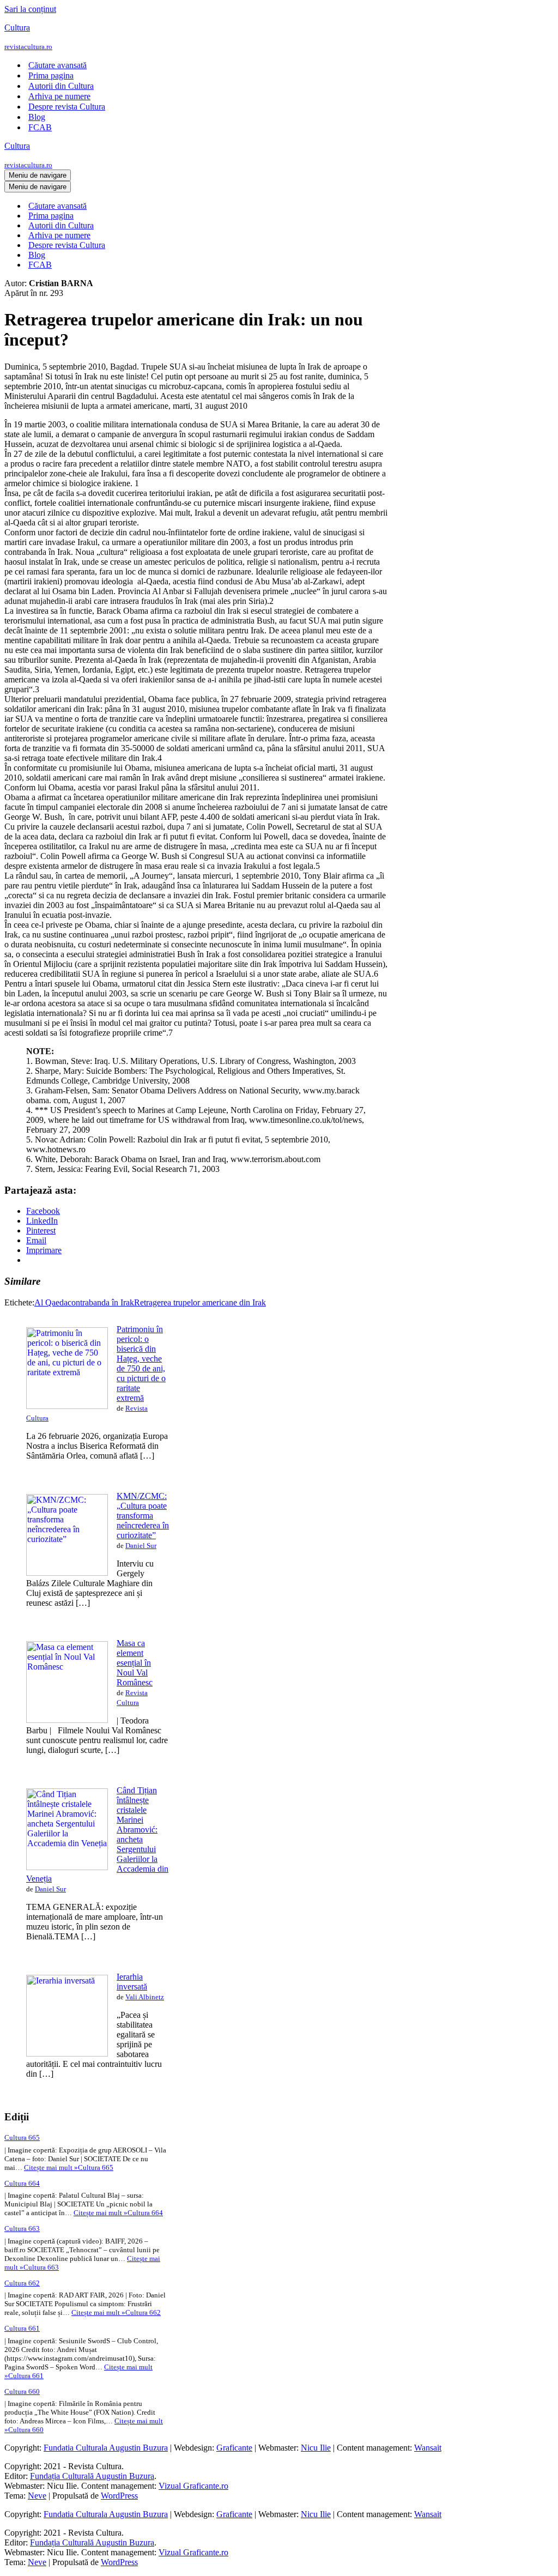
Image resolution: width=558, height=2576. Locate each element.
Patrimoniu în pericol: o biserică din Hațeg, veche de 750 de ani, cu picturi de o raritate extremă (141, 1363)
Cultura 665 (22, 2137)
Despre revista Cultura (67, 107)
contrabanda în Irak (101, 1302)
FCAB (40, 127)
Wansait (428, 2448)
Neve (37, 2496)
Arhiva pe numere (59, 96)
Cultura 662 (22, 2283)
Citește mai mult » (69, 2167)
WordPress (119, 2496)
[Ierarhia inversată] (67, 2054)
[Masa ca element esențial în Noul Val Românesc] (67, 1720)
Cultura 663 (22, 2229)
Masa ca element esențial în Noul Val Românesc (135, 1663)
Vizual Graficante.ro (193, 2486)
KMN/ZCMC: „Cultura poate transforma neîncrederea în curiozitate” (143, 1516)
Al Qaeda (51, 1302)
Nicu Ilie (316, 2448)
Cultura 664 (22, 2183)
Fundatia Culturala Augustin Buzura (106, 2448)
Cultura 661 (22, 2328)
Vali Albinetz (145, 1997)
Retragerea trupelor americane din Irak (200, 1302)
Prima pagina (51, 75)
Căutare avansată (57, 65)
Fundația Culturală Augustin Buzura (92, 2476)
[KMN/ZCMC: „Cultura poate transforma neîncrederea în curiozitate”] (67, 1573)
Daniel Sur (141, 1546)
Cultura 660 (22, 2391)
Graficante (234, 2448)
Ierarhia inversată (132, 1982)
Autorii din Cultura (61, 86)
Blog (37, 117)
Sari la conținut (30, 9)
